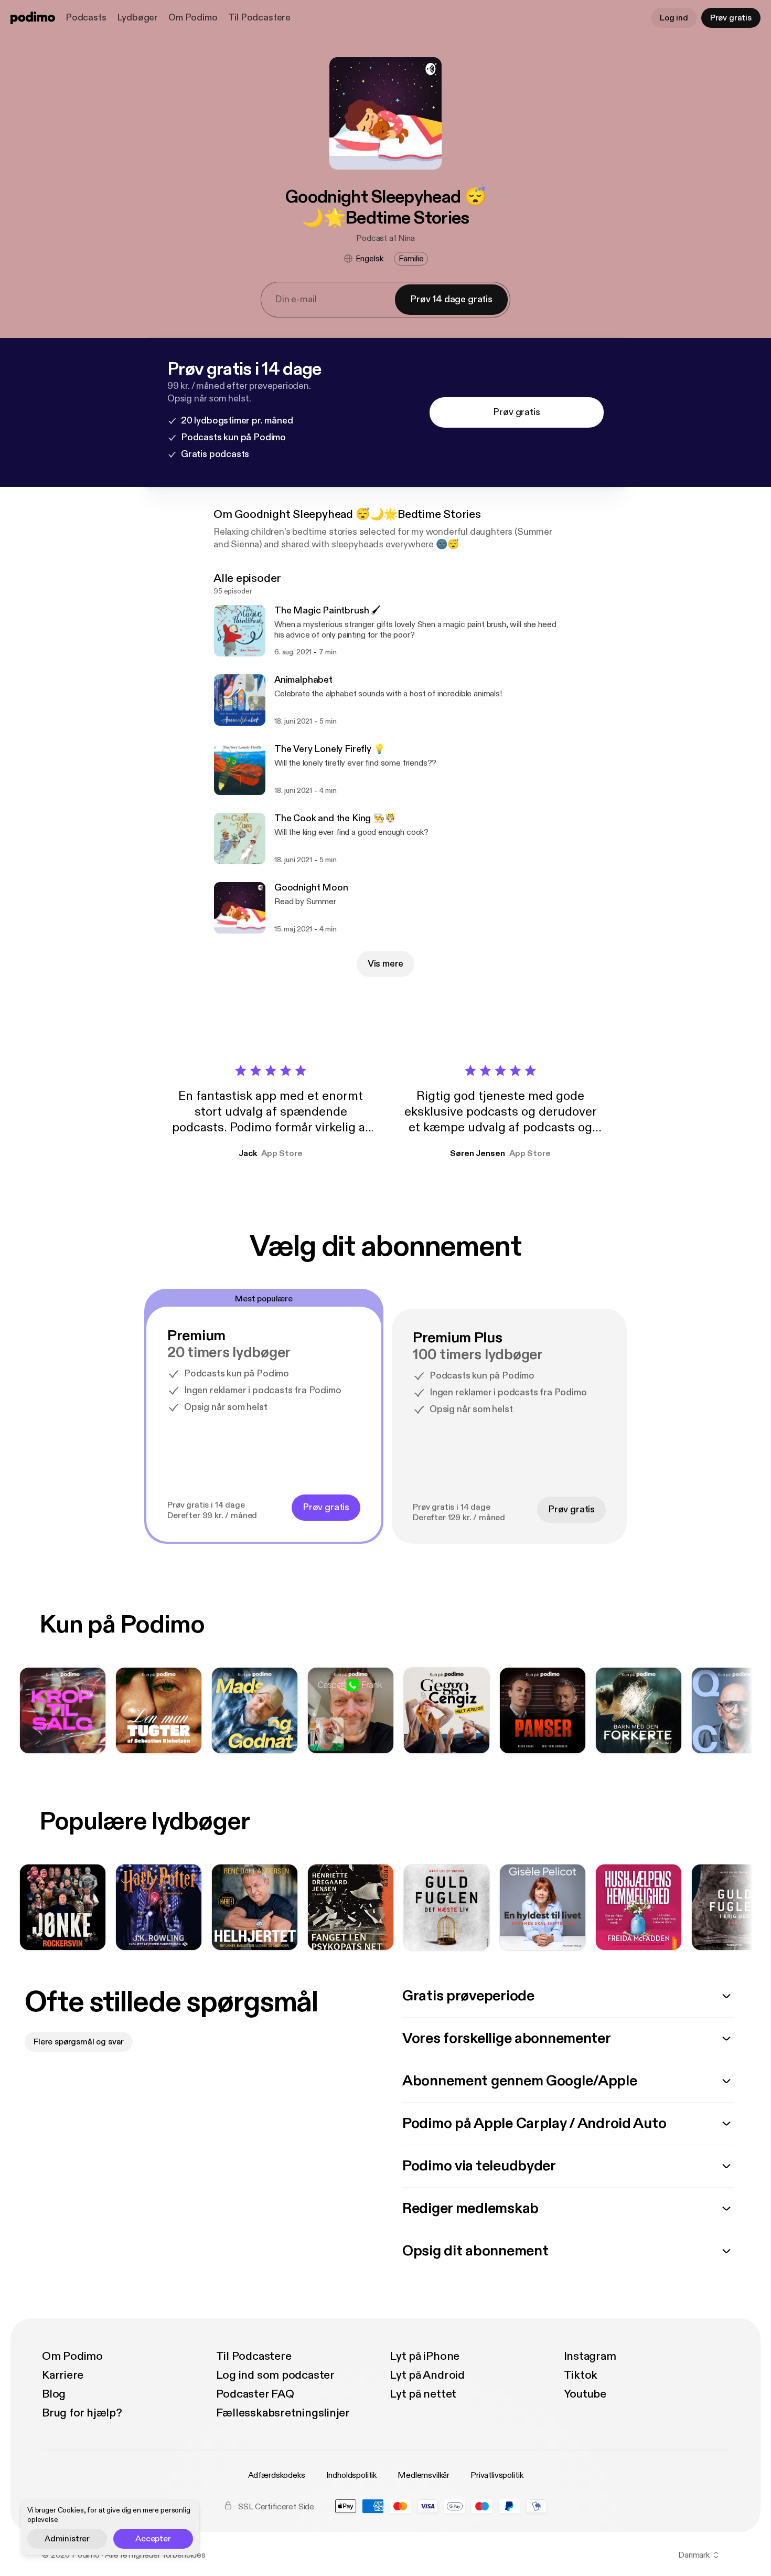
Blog (54, 2394)
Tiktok (581, 2375)
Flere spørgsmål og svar (79, 2042)
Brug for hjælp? (82, 2413)
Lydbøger (138, 18)
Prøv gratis (731, 18)
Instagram (590, 2356)
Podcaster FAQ (255, 2394)
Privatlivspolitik (497, 2475)
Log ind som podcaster (275, 2375)
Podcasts (86, 18)
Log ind (674, 18)
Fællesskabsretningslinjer (283, 2413)
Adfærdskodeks (277, 2475)
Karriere (63, 2375)
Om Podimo (193, 18)
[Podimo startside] (33, 18)
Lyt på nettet (423, 2394)
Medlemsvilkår (424, 2475)
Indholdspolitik (352, 2475)
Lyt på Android (427, 2375)
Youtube (585, 2394)
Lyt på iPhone (425, 2356)
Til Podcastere (259, 18)
